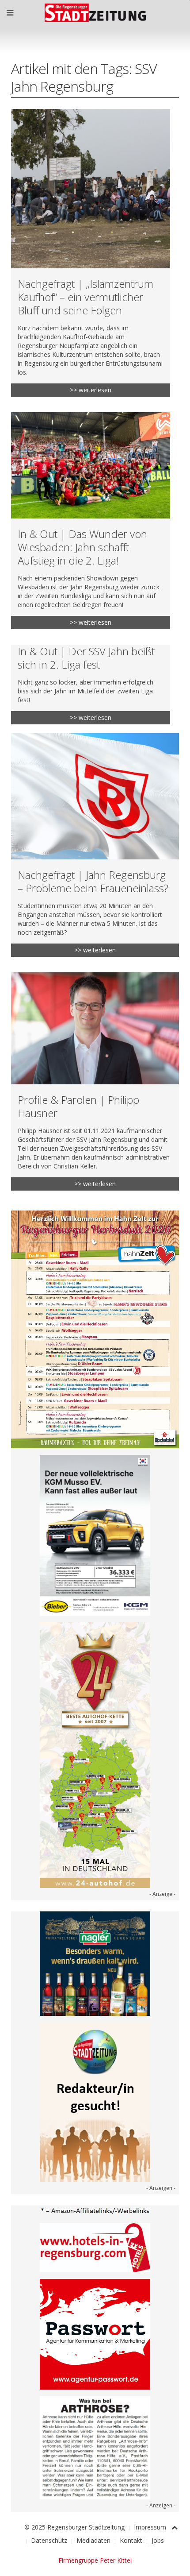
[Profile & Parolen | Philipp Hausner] (95, 1028)
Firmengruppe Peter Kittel (95, 2560)
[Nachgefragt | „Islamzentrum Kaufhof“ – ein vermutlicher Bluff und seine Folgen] (91, 189)
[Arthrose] (95, 2447)
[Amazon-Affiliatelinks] (95, 2210)
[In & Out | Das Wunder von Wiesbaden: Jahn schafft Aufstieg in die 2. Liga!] (91, 465)
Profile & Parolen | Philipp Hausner (78, 1106)
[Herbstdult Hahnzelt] (95, 1329)
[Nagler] (95, 1963)
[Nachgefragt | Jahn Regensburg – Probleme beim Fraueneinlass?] (95, 796)
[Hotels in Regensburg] (95, 2247)
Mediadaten (93, 2540)
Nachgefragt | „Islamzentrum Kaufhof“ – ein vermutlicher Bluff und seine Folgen (85, 297)
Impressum (150, 2527)
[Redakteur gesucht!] (95, 2102)
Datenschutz (49, 2540)
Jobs (158, 2540)
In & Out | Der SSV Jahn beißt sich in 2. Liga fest (86, 658)
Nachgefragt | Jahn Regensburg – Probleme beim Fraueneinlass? (93, 881)
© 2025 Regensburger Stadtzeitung (74, 2527)
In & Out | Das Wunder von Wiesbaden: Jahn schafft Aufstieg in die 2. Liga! (82, 547)
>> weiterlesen (91, 390)
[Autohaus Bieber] (95, 1534)
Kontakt (131, 2540)
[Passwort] (95, 2334)
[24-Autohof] (95, 1754)
